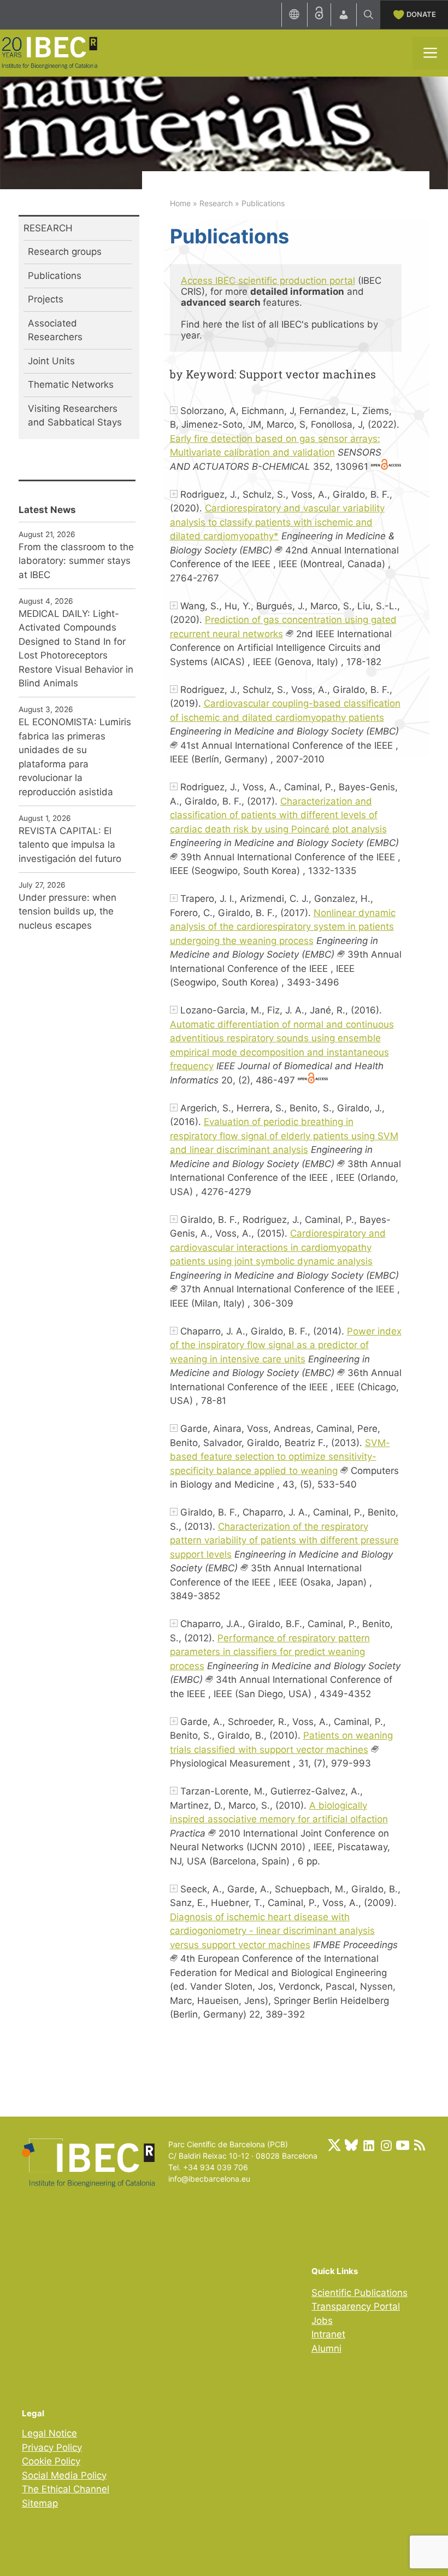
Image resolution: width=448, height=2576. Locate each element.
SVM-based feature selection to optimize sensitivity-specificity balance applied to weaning (280, 1457)
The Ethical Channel (66, 2489)
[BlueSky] (351, 2145)
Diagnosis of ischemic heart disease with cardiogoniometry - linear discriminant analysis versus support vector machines (272, 1931)
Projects (46, 299)
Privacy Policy (52, 2447)
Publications (55, 276)
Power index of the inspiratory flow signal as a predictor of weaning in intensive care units (286, 1345)
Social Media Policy (64, 2475)
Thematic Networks (71, 384)
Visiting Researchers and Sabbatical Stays (75, 416)
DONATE (421, 14)
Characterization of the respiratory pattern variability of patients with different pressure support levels (284, 1540)
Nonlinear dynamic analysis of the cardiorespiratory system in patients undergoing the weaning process (283, 927)
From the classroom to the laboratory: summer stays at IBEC (76, 561)
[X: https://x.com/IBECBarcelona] (334, 2145)
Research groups (65, 252)
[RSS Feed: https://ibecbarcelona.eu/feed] (420, 2145)
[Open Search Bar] (369, 15)
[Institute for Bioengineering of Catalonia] (49, 52)
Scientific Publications (359, 2293)
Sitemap (40, 2503)
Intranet (328, 2334)
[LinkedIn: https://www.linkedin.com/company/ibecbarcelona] (368, 2145)
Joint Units (51, 361)
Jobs (322, 2321)
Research (216, 203)
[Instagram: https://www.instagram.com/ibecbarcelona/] (386, 2145)
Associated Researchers (55, 330)
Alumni (326, 2348)
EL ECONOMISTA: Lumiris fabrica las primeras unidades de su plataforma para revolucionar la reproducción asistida (75, 757)
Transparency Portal (356, 2306)
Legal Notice (49, 2433)
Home (180, 203)
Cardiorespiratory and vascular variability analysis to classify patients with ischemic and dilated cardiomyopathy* (277, 522)
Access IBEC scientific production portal (268, 281)
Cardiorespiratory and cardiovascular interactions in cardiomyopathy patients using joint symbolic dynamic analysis (278, 1247)
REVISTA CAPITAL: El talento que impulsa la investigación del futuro (70, 845)
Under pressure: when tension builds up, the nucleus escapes (67, 911)
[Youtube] (403, 2145)
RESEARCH (48, 228)
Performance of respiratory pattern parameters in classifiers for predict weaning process (270, 1652)
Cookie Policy (51, 2461)
